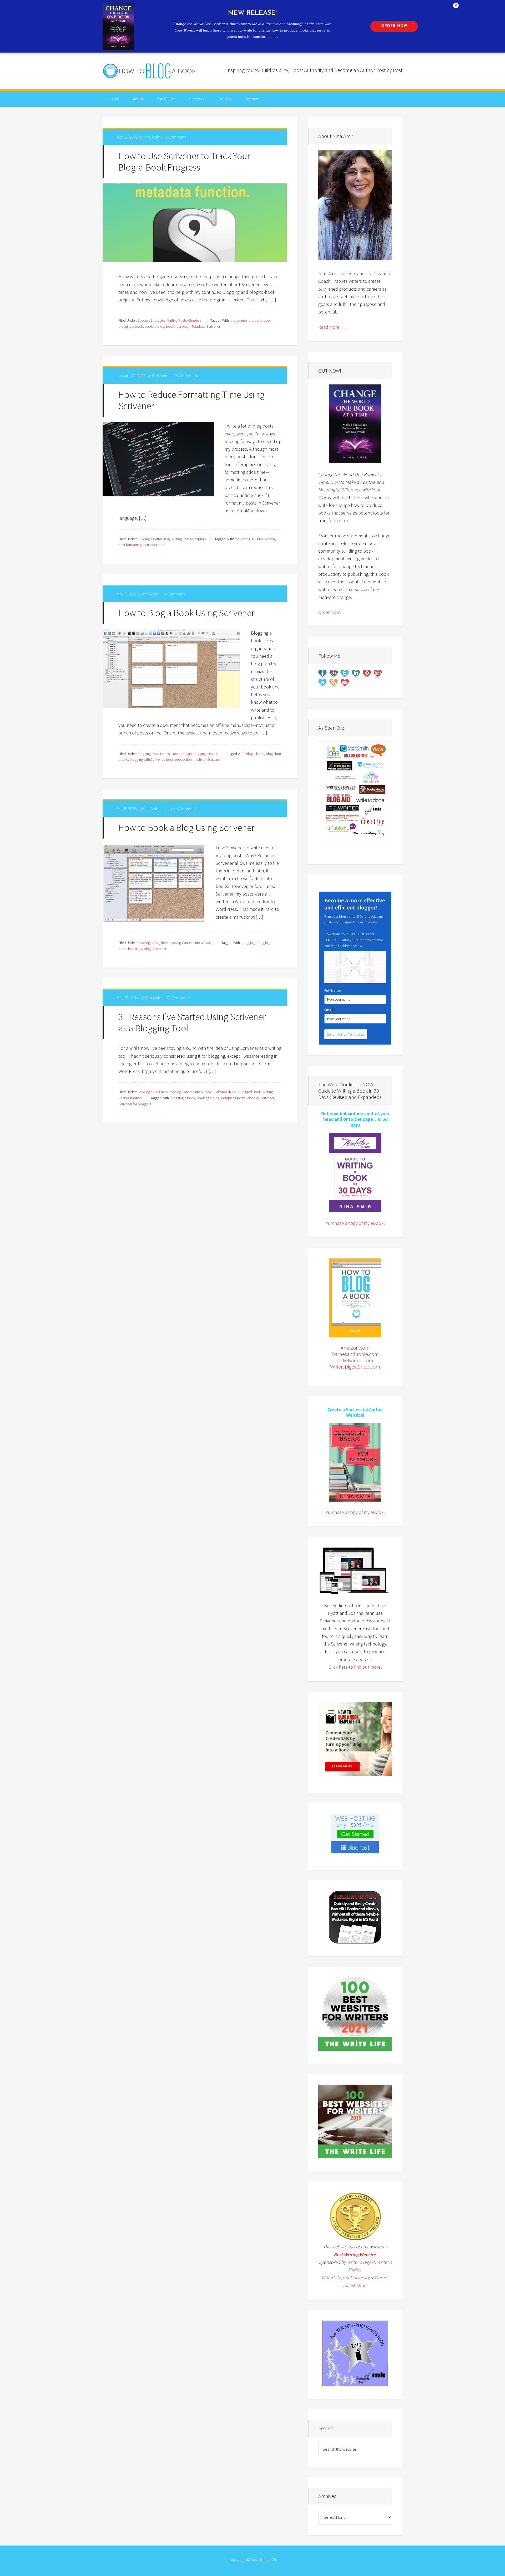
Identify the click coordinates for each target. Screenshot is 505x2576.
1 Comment (176, 137)
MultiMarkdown (263, 539)
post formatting (130, 545)
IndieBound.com (355, 1360)
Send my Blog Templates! (346, 1034)
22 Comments (178, 998)
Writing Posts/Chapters (184, 320)
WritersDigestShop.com (355, 1367)
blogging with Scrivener (147, 759)
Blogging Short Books (154, 754)
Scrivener (213, 326)
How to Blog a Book (150, 71)
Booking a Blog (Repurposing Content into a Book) (175, 943)
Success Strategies (151, 320)
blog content (240, 320)
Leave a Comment (180, 809)
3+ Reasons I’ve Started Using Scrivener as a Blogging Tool (192, 1022)
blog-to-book (261, 320)
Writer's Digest (361, 2262)
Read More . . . (332, 327)
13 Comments (186, 376)
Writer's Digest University (345, 2277)
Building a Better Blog (154, 539)
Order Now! (330, 612)
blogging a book (131, 326)
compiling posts (233, 1098)
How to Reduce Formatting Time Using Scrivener (191, 400)
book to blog (154, 326)
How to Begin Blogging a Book (194, 754)
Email (330, 1010)
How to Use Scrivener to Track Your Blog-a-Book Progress (184, 162)
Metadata (198, 326)
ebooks (253, 1098)
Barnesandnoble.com (355, 1354)
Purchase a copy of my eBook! (355, 1223)
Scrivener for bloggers (135, 1104)
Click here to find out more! (355, 1667)
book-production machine (186, 759)
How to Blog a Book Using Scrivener (186, 613)
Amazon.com (355, 1348)
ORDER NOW (394, 26)
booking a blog (177, 326)
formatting (242, 539)
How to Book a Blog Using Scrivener (186, 828)
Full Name (332, 990)
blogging (248, 943)
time (162, 545)
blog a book (255, 754)
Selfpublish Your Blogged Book (238, 1092)
